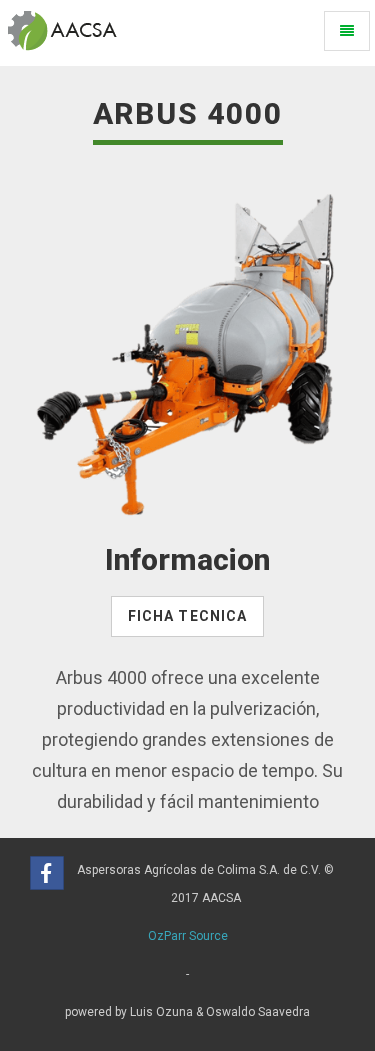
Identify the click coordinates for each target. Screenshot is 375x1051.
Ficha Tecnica (188, 616)
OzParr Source (188, 936)
